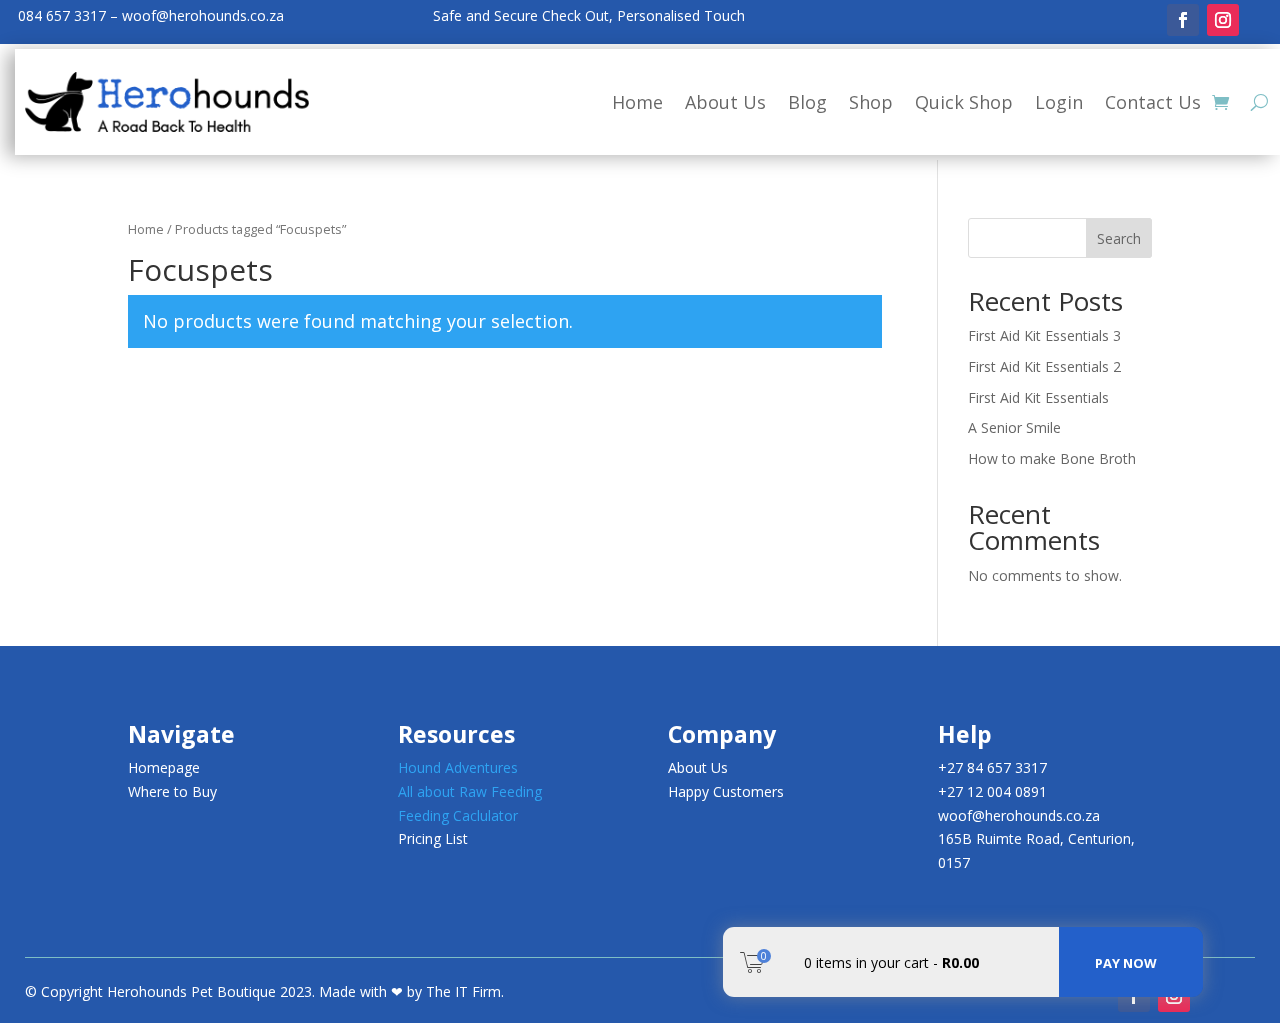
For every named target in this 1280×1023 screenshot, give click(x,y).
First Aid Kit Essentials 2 (1044, 366)
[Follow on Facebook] (1183, 20)
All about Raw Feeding (470, 791)
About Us (725, 102)
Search (1119, 238)
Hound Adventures (458, 767)
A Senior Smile (1014, 427)
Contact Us (1153, 102)
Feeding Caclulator (458, 815)
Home (637, 102)
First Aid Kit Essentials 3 (1044, 335)
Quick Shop (964, 102)
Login (1059, 102)
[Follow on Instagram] (1223, 20)
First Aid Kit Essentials (1038, 397)
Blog (807, 102)
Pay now (1126, 963)
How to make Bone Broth (1052, 458)
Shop (871, 102)
